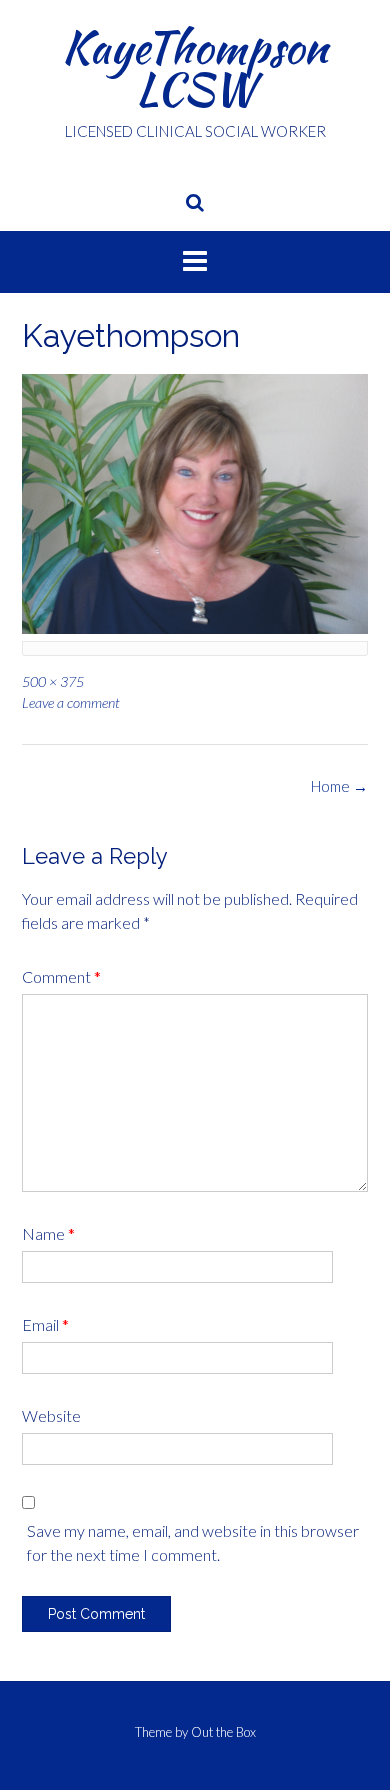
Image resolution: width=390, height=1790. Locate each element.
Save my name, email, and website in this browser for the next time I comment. (193, 1542)
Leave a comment (71, 702)
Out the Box (223, 1732)
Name (48, 1233)
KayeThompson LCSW (195, 68)
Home (339, 786)
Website (51, 1415)
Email (45, 1324)
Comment (61, 976)
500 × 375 (53, 681)
